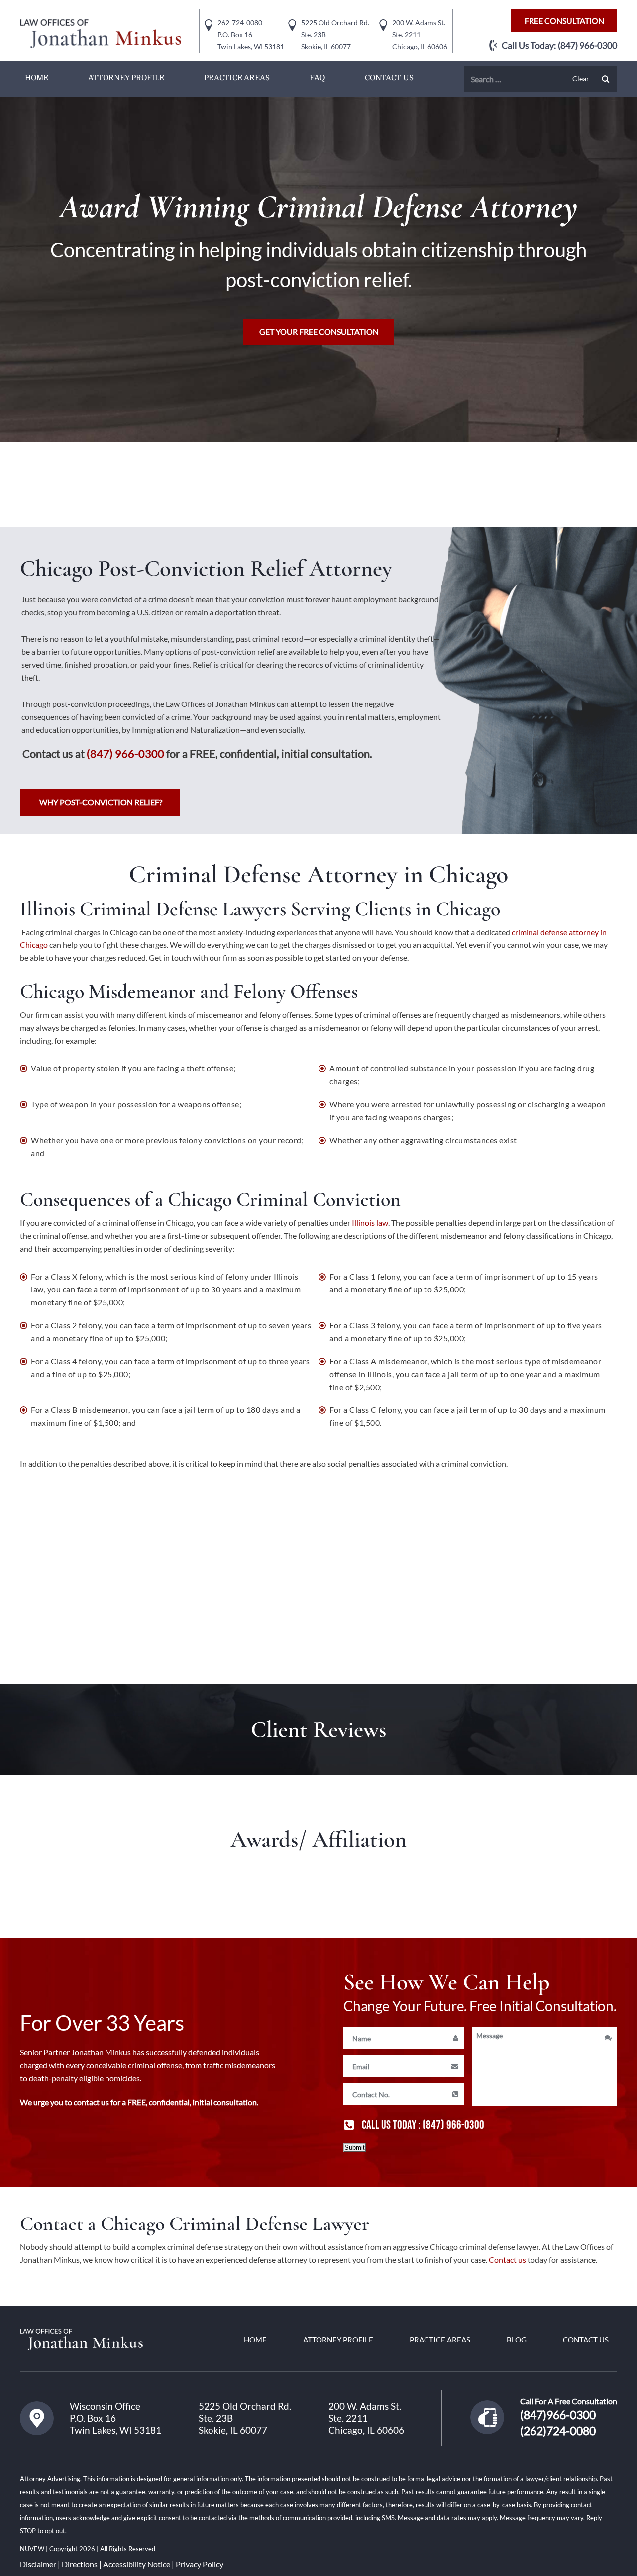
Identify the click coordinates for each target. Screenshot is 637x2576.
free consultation (564, 21)
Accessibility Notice (137, 2564)
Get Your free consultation (319, 331)
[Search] (606, 79)
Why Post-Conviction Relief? (101, 802)
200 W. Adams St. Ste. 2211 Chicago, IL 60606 (366, 2418)
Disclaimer (38, 2564)
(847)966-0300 (558, 2415)
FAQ (317, 78)
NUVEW (33, 2549)
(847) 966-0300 (587, 45)
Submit (355, 2148)
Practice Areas (237, 78)
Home (37, 78)
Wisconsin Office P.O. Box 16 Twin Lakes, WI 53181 (115, 2418)
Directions (80, 2564)
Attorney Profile (126, 78)
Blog (517, 2340)
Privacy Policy (200, 2564)
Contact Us (389, 78)
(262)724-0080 (558, 2431)
